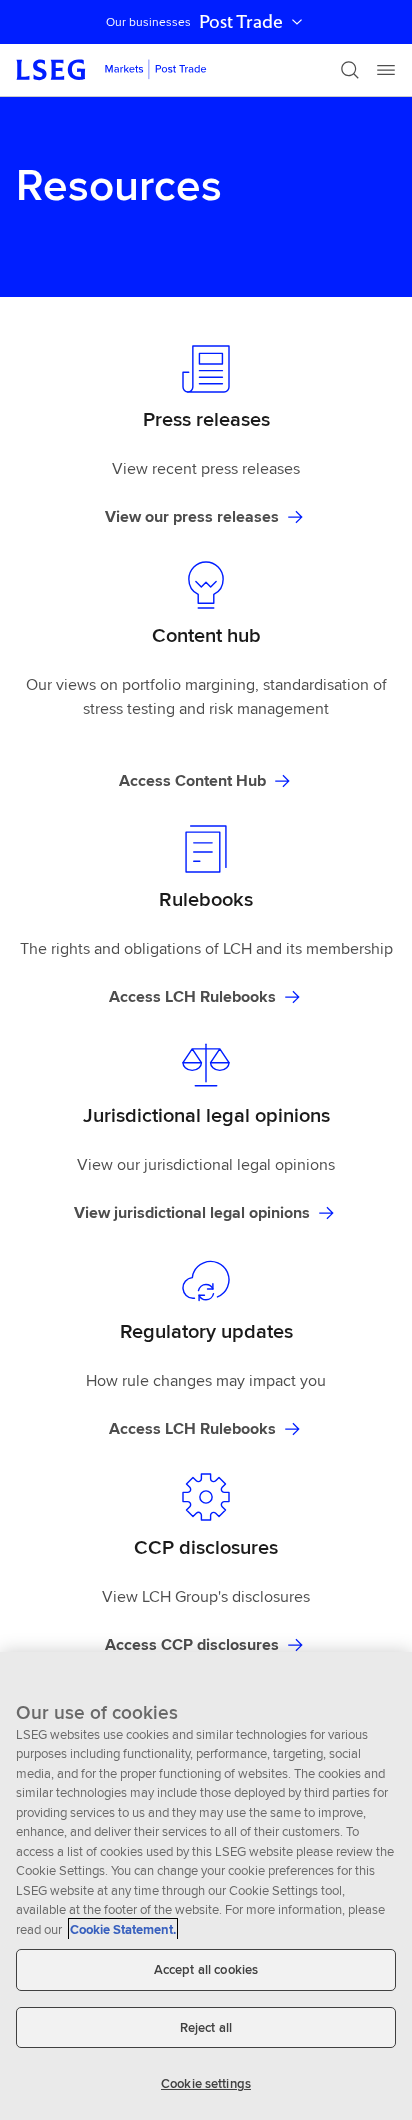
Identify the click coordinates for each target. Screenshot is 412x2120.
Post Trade (241, 22)
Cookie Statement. (123, 1929)
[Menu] (386, 70)
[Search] (350, 70)
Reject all (206, 2027)
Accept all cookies (206, 1969)
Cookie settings (206, 2083)
